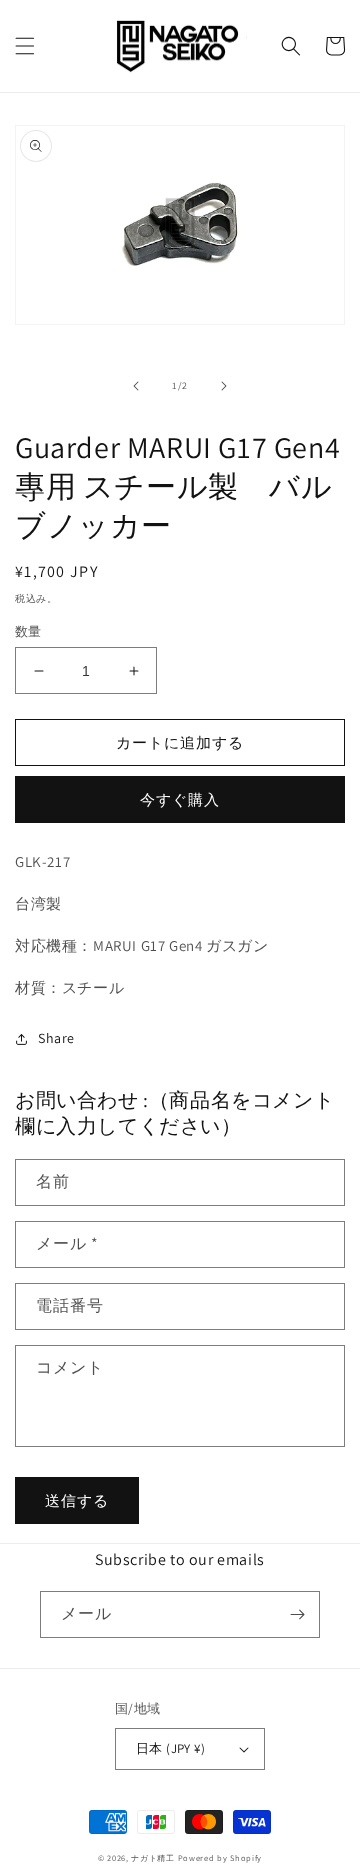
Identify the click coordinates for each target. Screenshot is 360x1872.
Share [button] (56, 1038)
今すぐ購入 (180, 799)
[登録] (297, 1614)
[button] (25, 46)
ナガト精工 (153, 1857)
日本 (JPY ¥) (170, 1748)
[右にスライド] (224, 386)
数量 (28, 631)
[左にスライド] (136, 386)
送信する (77, 1500)
